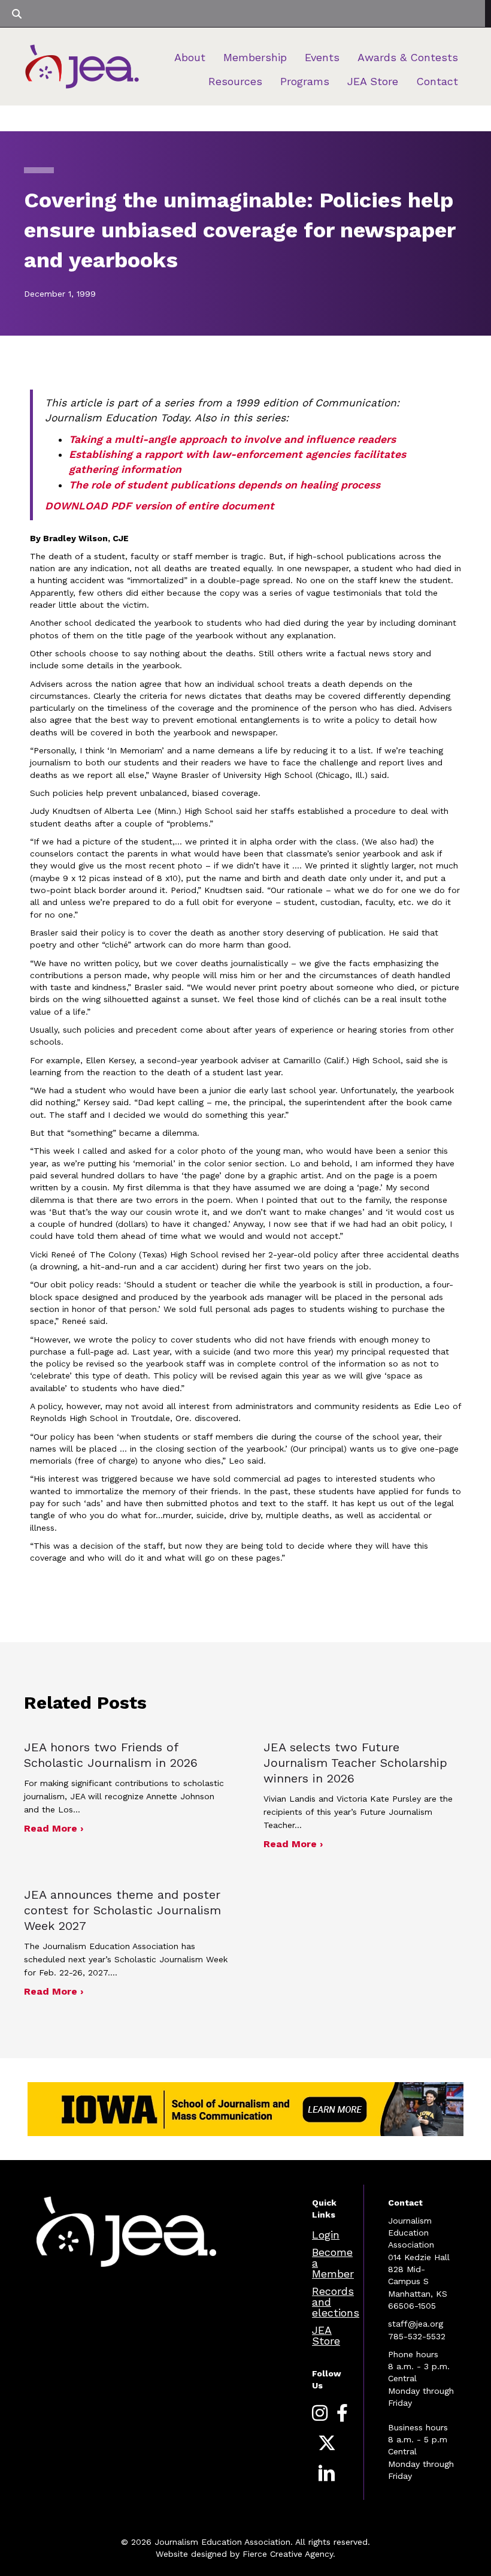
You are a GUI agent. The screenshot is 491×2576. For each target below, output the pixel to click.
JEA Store (373, 81)
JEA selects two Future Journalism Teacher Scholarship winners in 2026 (355, 1763)
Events (322, 57)
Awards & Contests (408, 57)
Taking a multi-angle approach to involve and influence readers (232, 439)
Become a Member (333, 2263)
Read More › (54, 1828)
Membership (255, 57)
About (190, 57)
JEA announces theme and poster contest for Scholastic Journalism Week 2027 (122, 1910)
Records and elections (336, 2302)
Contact (437, 81)
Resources (235, 81)
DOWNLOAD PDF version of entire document (160, 506)
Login (326, 2235)
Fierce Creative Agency (288, 2554)
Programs (305, 81)
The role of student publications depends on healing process (225, 485)
